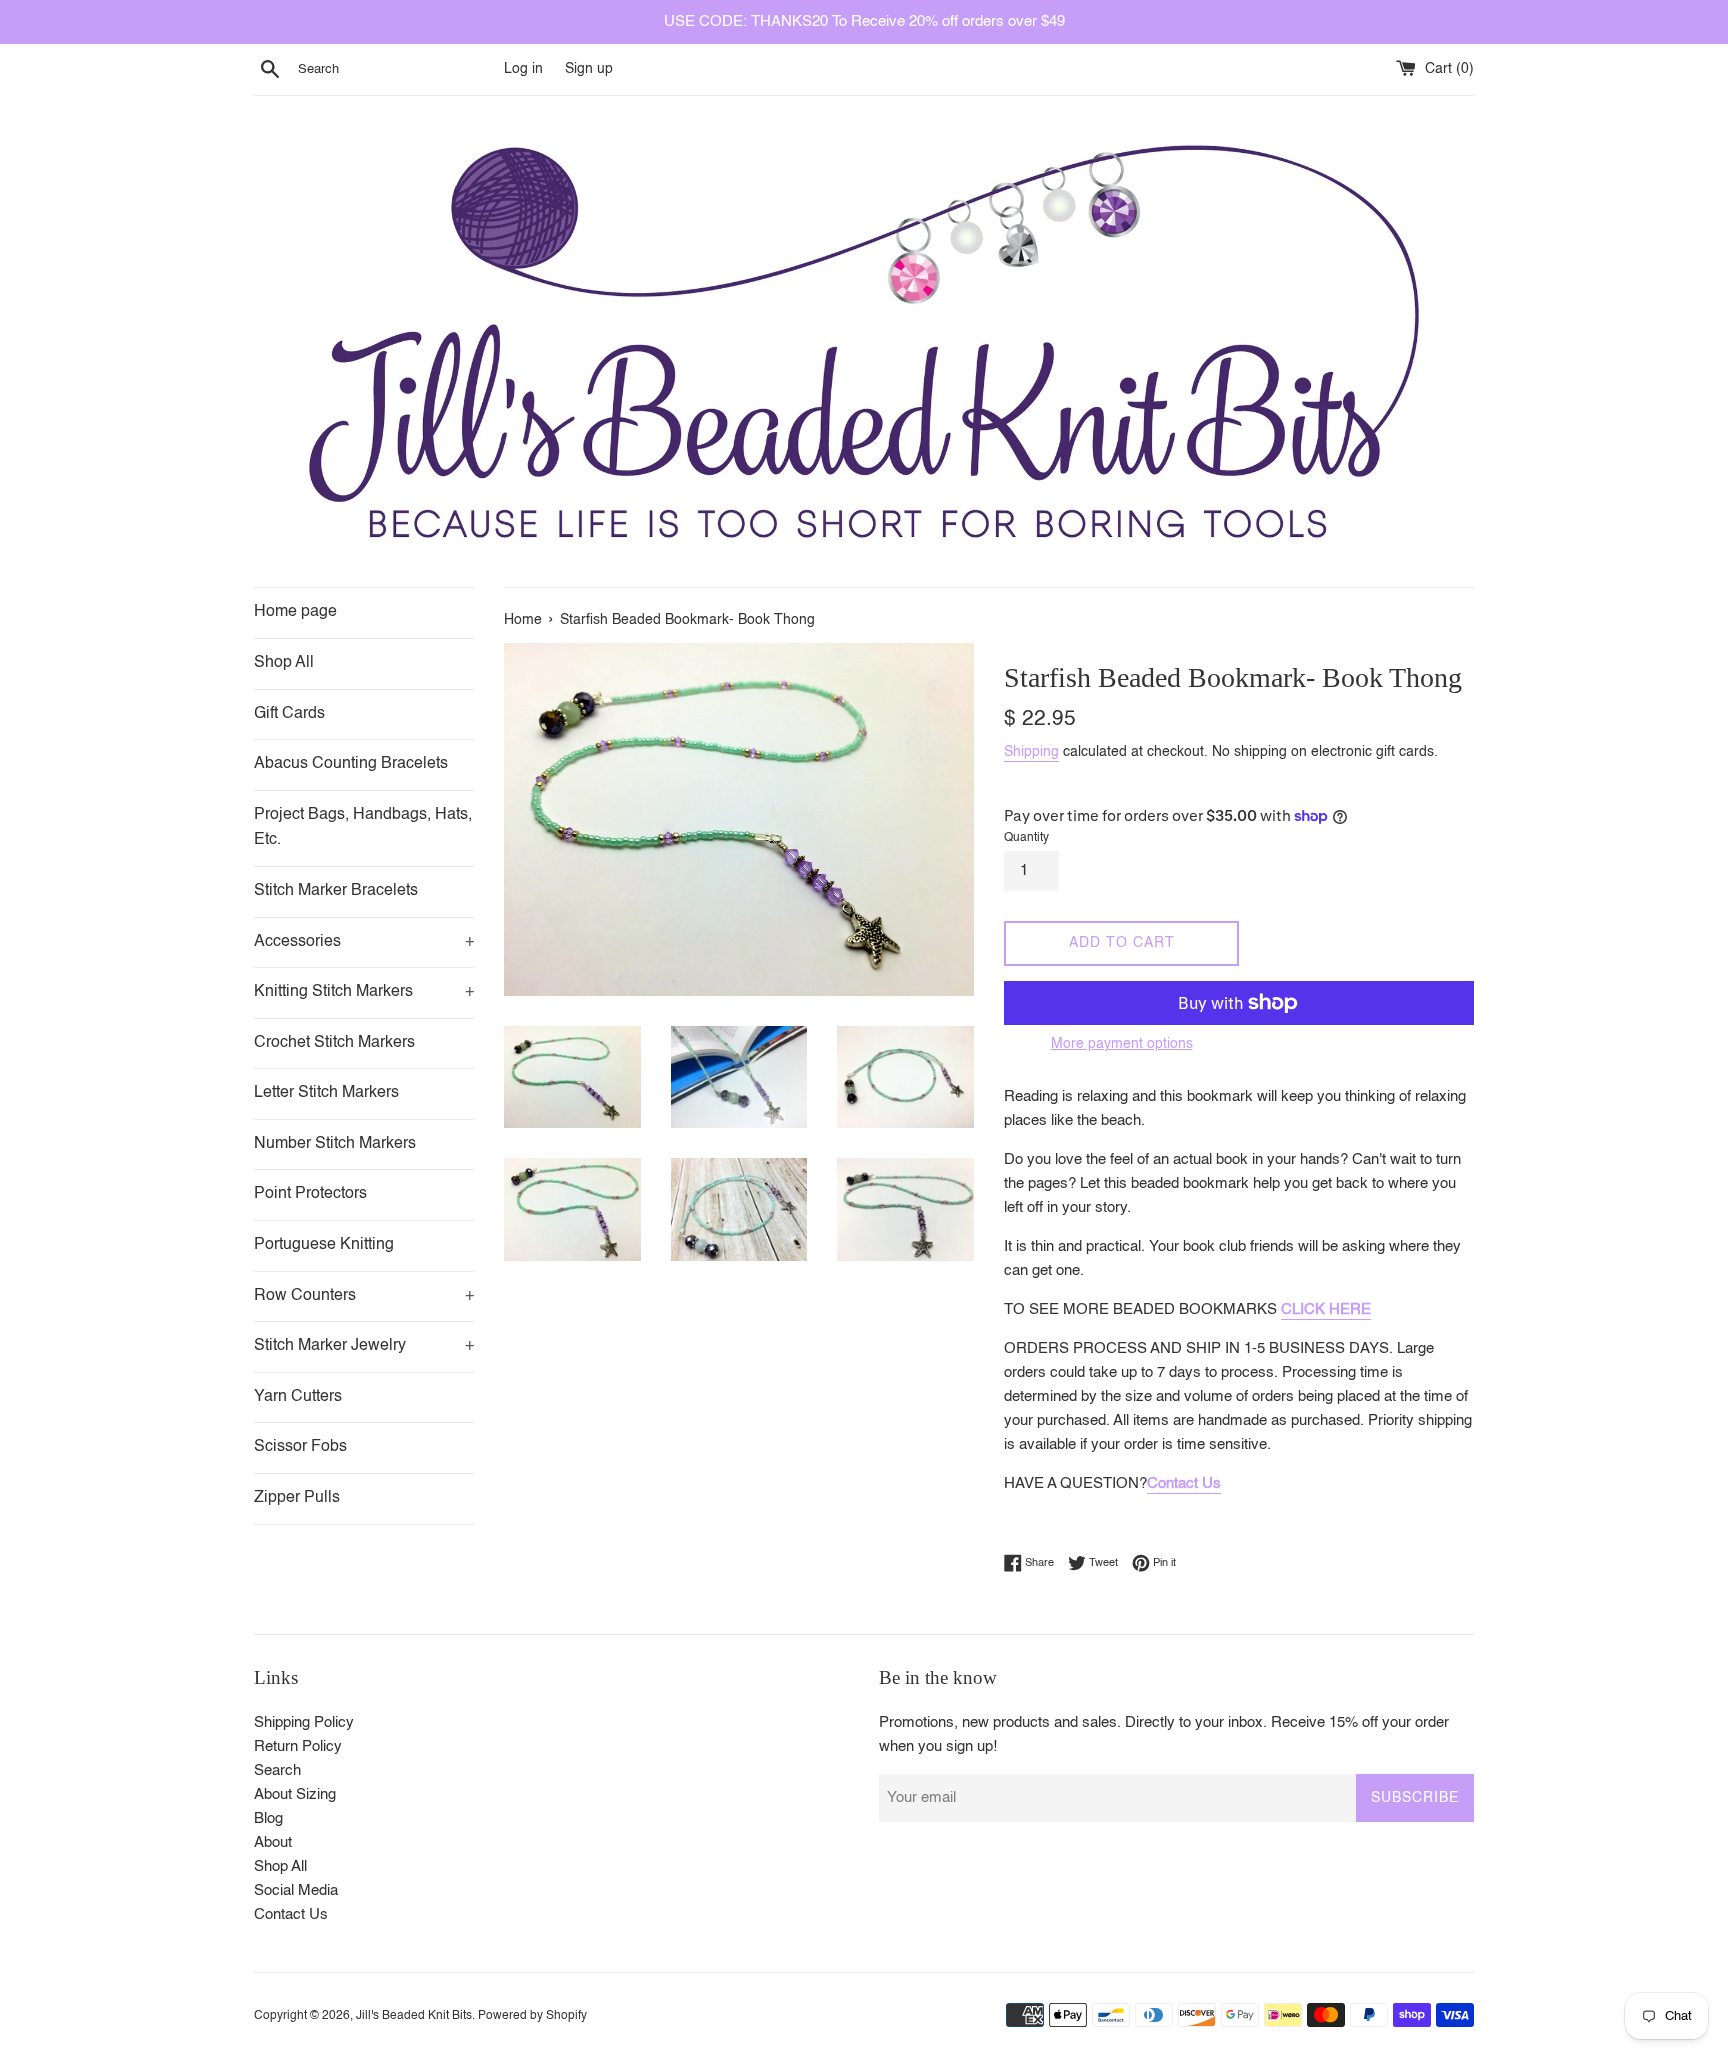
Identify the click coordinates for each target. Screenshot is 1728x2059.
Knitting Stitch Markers (364, 992)
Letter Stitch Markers (326, 1093)
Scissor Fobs (300, 1447)
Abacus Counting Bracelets (351, 764)
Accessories (364, 942)
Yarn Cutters (298, 1397)
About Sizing (295, 1794)
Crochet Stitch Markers (334, 1043)
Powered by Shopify (532, 2016)
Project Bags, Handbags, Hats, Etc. (363, 828)
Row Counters (364, 1296)
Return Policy (298, 1746)
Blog (268, 1818)
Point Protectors (310, 1194)
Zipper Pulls (297, 1498)
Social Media (296, 1890)
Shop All (284, 663)
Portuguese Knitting (324, 1245)
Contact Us (1184, 1483)
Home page (295, 612)
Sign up (589, 69)
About (273, 1842)
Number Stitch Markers (335, 1144)
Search (277, 1770)
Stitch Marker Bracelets (336, 891)
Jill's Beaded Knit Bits (414, 2016)
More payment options (1122, 1044)
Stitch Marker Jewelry (364, 1346)
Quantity (1026, 838)
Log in (523, 69)
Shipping (1031, 752)
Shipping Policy (304, 1722)
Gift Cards (289, 714)
